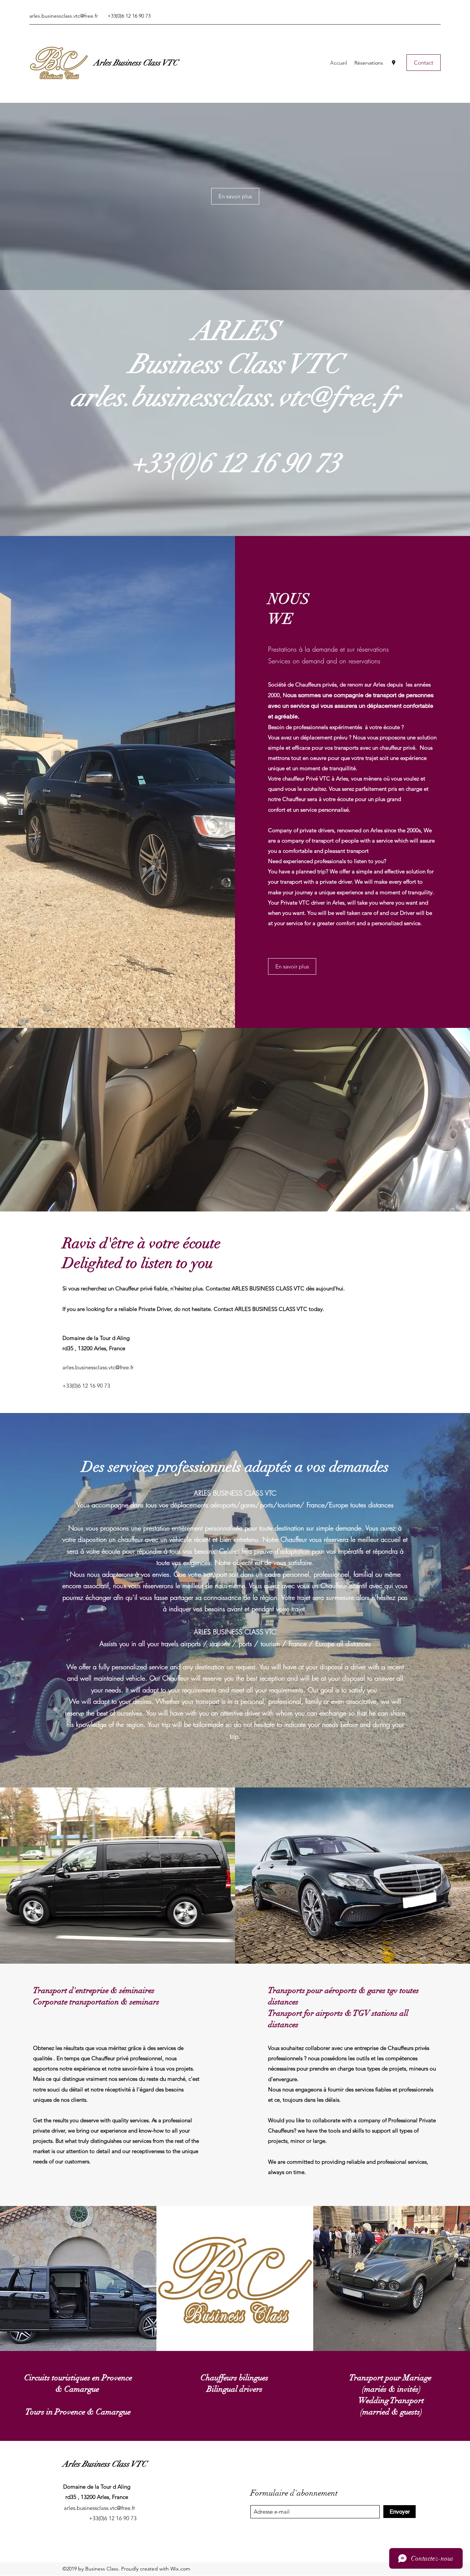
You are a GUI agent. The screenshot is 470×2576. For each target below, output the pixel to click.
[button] (235, 196)
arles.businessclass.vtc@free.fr (64, 16)
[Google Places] (394, 63)
